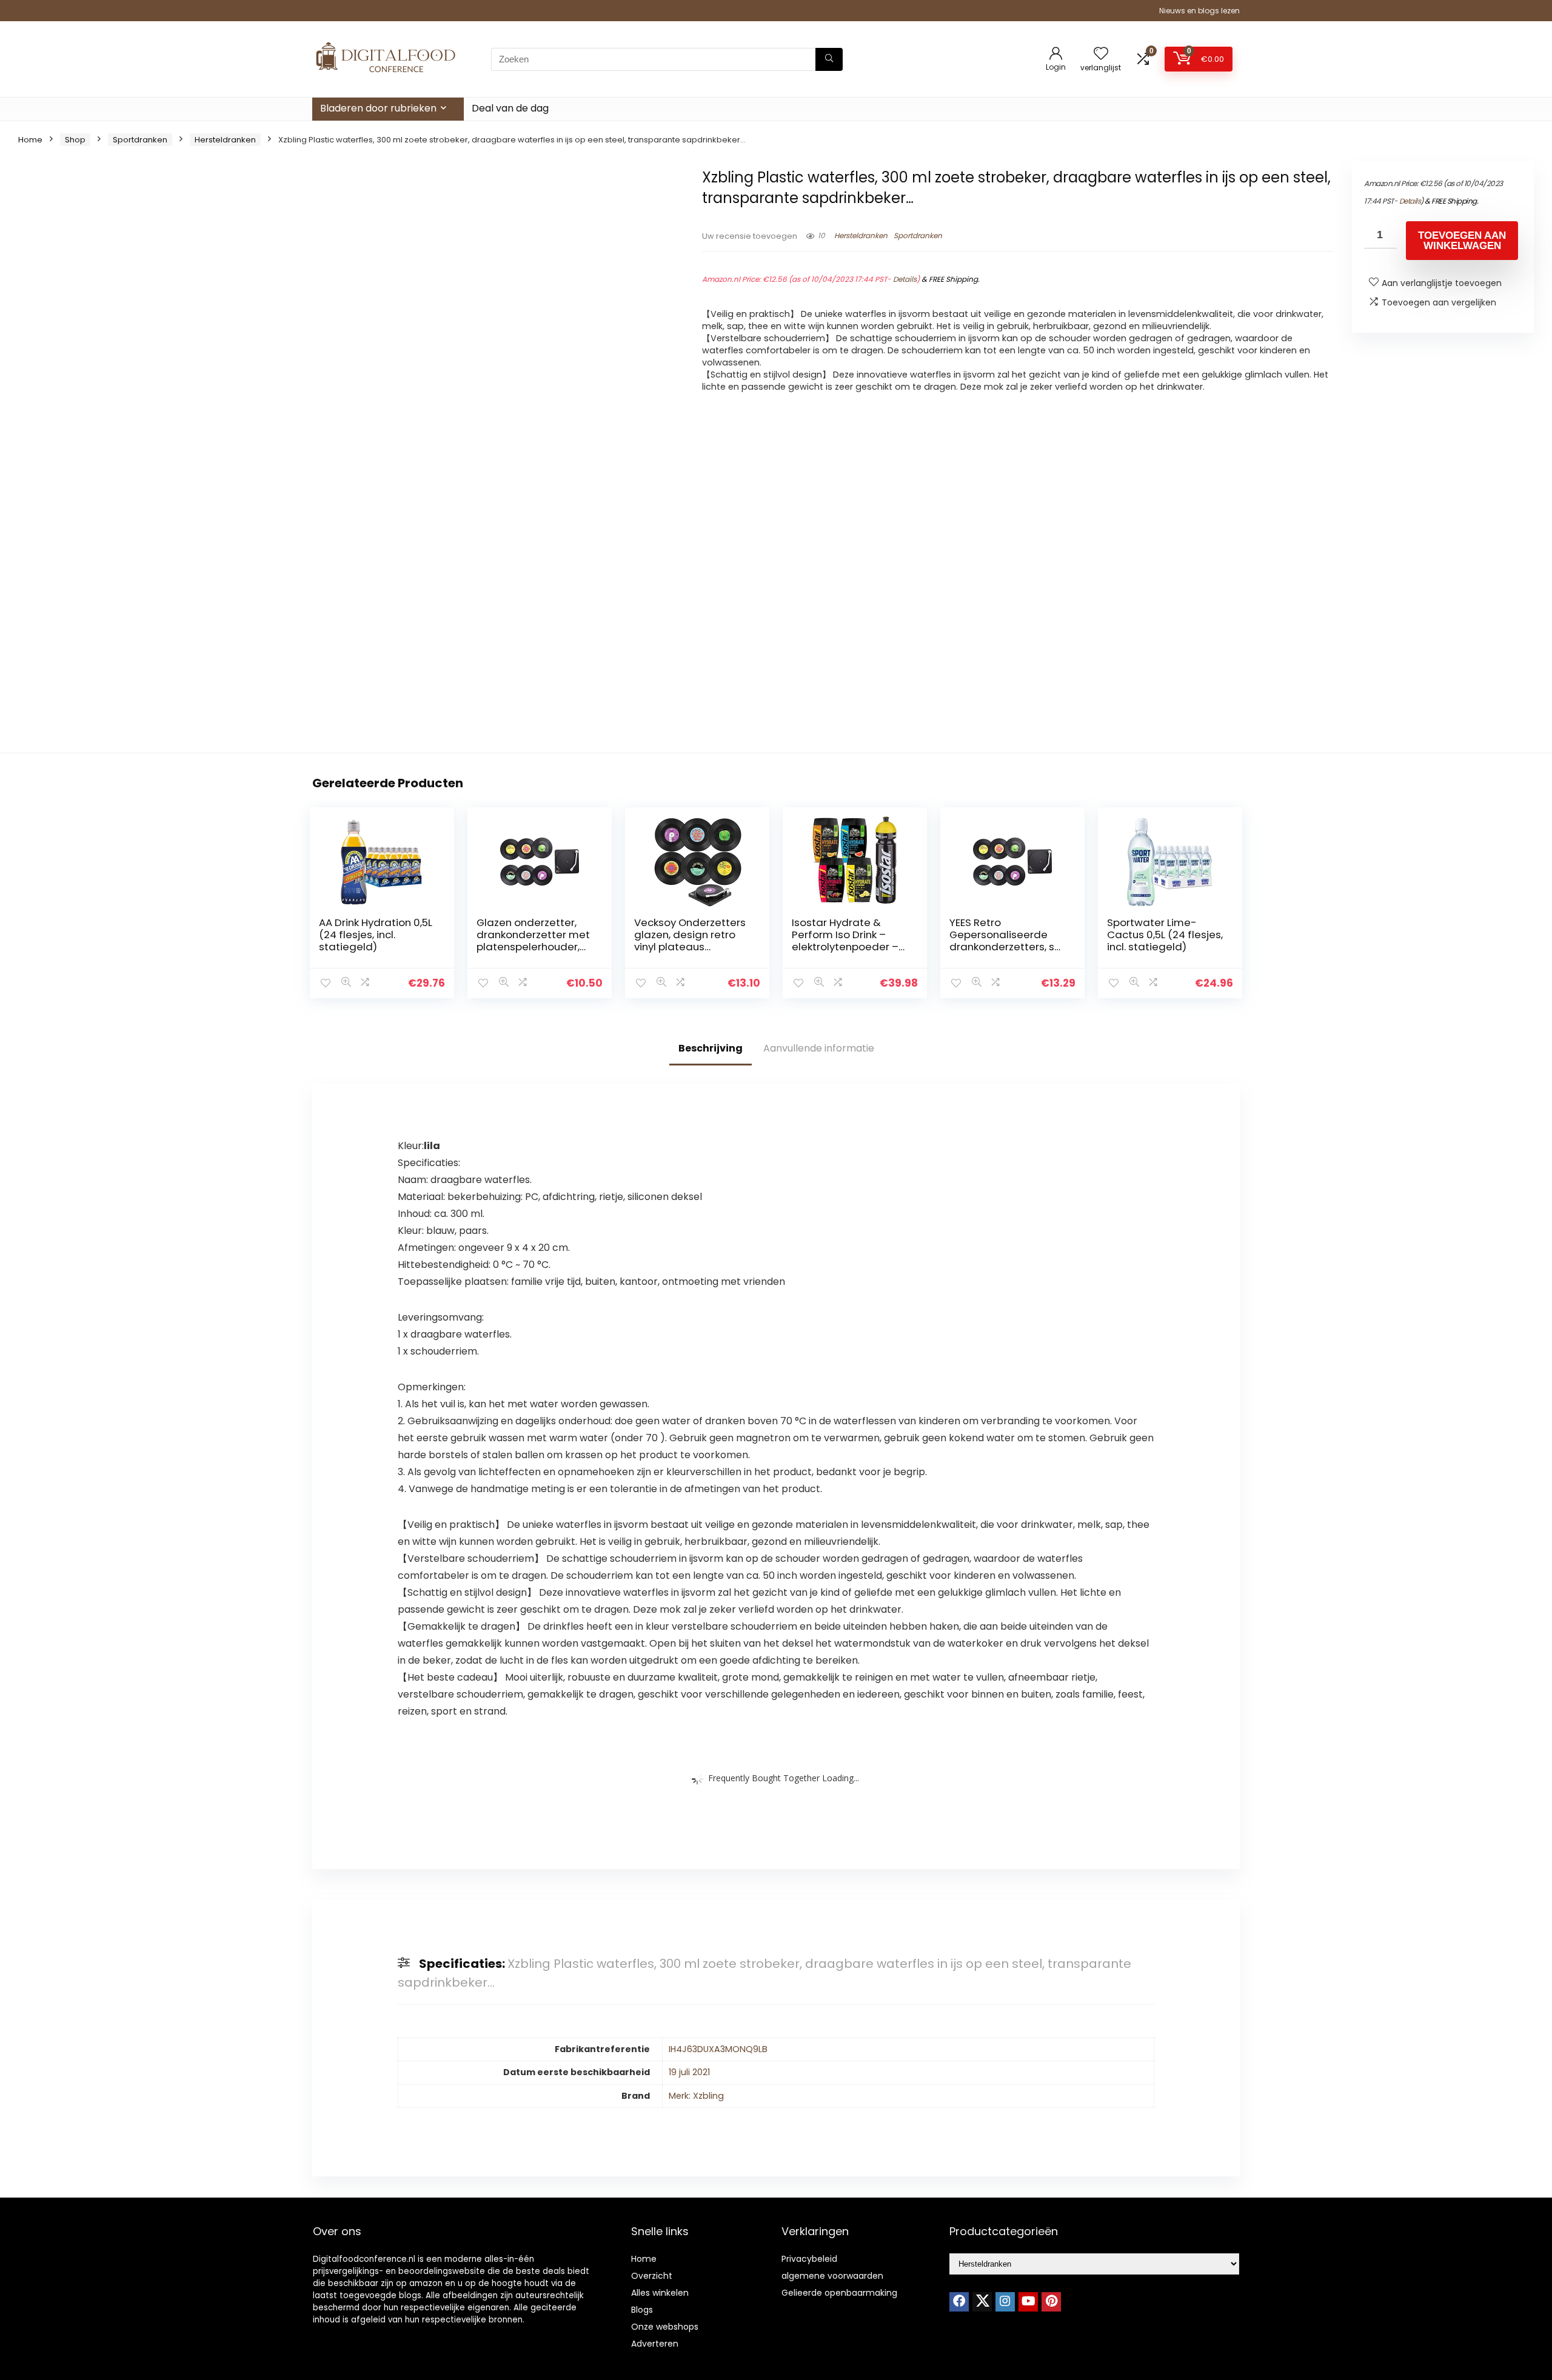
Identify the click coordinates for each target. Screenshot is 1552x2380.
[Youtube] (1028, 2302)
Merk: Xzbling (696, 2096)
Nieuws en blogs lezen (1199, 11)
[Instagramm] (1005, 2302)
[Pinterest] (1051, 2302)
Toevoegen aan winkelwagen (1462, 241)
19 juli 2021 (689, 2072)
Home (30, 140)
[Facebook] (959, 2302)
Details (905, 279)
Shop (75, 140)
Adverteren (655, 2344)
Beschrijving (711, 1048)
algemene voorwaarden (832, 2276)
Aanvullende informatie (819, 1048)
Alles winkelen (660, 2293)
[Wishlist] (1101, 54)
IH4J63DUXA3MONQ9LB (718, 2049)
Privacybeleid (809, 2259)
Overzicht (652, 2276)
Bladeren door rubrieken (378, 108)
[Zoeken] (829, 59)
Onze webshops (665, 2327)
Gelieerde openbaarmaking (839, 2293)
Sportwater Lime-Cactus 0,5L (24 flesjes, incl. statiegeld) (1165, 935)
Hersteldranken (225, 140)
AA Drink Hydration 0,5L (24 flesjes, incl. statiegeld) (376, 935)
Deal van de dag (510, 108)
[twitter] (982, 2302)
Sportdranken (140, 140)
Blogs (642, 2310)
